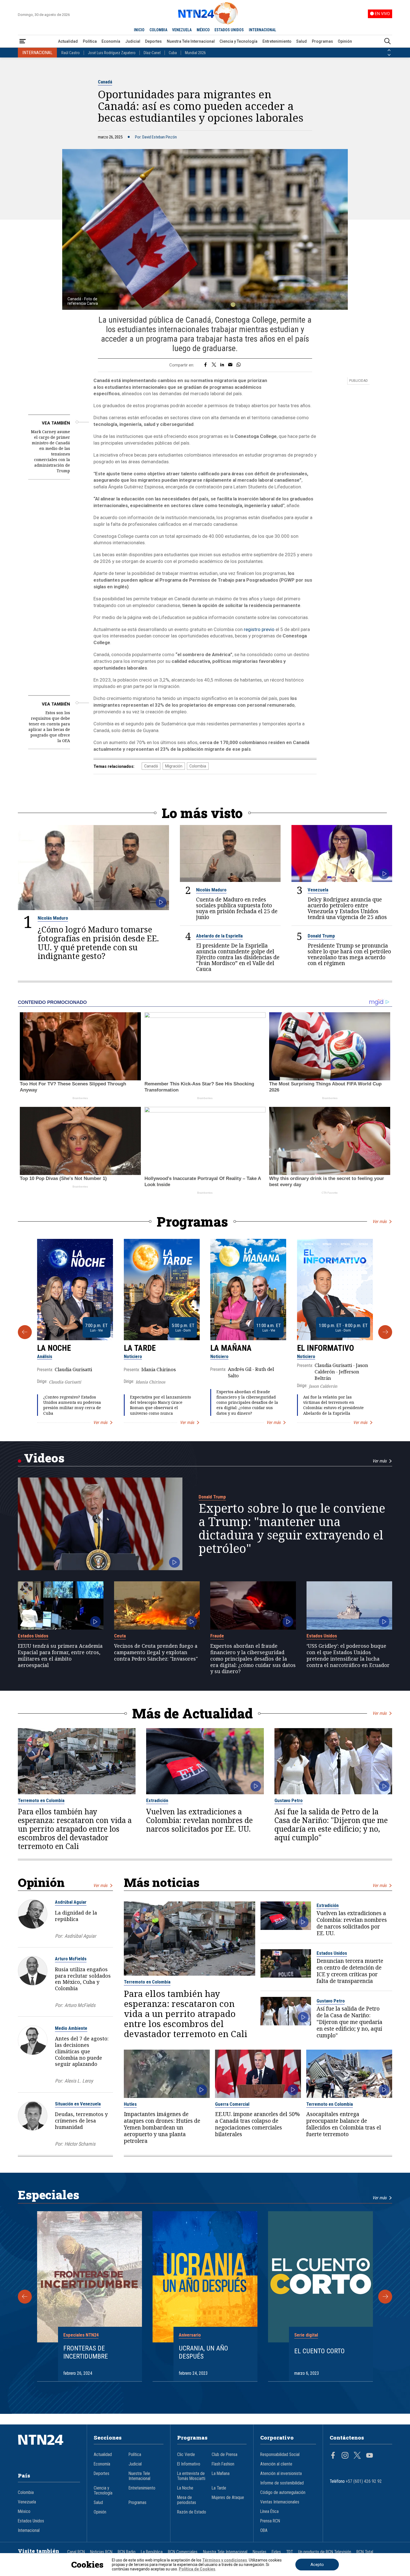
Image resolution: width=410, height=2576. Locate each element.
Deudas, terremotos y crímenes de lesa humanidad (81, 2121)
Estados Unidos (33, 1636)
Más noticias (162, 1882)
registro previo (259, 629)
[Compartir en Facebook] (205, 365)
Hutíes (130, 2104)
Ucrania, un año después (203, 2352)
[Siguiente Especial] (385, 2297)
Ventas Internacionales (280, 2502)
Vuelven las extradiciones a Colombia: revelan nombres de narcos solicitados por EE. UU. (199, 1820)
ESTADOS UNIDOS (229, 30)
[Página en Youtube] (370, 2456)
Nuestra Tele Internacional (191, 41)
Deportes (153, 41)
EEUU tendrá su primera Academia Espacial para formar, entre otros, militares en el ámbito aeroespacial (60, 1655)
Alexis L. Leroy (79, 2081)
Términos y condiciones (225, 2560)
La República (152, 2552)
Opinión (345, 41)
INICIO (139, 30)
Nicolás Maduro (53, 918)
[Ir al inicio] (49, 2448)
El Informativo (325, 1348)
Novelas (260, 2552)
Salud (302, 41)
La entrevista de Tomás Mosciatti (191, 2476)
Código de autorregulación (283, 2493)
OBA (264, 2531)
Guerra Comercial (232, 2104)
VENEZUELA (182, 30)
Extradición (157, 1800)
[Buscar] (387, 41)
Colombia (198, 766)
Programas (322, 41)
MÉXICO (203, 30)
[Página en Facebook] (333, 2456)
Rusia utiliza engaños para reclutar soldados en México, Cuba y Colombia (83, 1979)
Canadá (105, 82)
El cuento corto (319, 2351)
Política (90, 41)
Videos (44, 1458)
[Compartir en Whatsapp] (239, 365)
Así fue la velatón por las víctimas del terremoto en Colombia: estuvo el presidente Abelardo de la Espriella (333, 1405)
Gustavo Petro (289, 1800)
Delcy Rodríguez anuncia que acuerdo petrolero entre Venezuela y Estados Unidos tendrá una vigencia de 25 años (347, 908)
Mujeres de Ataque (228, 2498)
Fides (276, 2552)
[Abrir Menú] (23, 41)
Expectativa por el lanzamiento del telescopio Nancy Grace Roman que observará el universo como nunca (161, 1405)
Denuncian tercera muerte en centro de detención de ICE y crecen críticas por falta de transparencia (350, 1971)
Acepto (317, 2565)
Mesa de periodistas (187, 2500)
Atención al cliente (276, 2464)
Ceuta (120, 1636)
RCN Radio (127, 2552)
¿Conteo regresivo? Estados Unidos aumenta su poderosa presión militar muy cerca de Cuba (72, 1405)
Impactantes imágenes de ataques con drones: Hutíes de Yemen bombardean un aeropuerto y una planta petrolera (162, 2128)
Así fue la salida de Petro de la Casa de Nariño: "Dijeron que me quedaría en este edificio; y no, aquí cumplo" (331, 1825)
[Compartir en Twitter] (214, 365)
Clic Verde (186, 2455)
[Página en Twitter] (357, 2456)
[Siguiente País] (389, 55)
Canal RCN (76, 2552)
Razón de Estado (192, 2512)
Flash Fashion (223, 2464)
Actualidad (68, 41)
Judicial (133, 41)
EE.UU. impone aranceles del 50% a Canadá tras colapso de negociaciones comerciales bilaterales (257, 2124)
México (24, 2512)
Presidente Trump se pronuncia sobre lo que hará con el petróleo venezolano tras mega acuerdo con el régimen (349, 954)
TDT (290, 2552)
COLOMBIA (158, 30)
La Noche (54, 1348)
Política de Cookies (197, 2569)
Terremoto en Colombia (41, 1800)
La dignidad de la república (76, 1916)
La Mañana (231, 1348)
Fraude (217, 1636)
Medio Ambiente (71, 2028)
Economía (111, 41)
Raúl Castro (71, 53)
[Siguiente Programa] (385, 1332)
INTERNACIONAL (262, 30)
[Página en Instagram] (345, 2456)
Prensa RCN (270, 2521)
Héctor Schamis (80, 2144)
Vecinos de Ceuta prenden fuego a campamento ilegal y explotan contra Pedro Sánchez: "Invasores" (156, 1652)
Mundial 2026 (195, 53)
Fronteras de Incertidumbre (86, 2352)
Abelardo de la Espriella (219, 936)
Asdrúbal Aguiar (71, 1902)
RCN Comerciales (183, 2552)
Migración (174, 766)
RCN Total (365, 2552)
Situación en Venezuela (78, 2104)
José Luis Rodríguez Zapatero (112, 53)
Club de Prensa (225, 2455)
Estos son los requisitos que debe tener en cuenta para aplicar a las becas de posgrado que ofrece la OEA (49, 727)
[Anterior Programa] (25, 1332)
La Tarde (140, 1348)
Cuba (173, 53)
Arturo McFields (71, 1959)
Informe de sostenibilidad (282, 2483)
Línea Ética (269, 2512)
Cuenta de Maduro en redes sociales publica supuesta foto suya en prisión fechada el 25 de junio (237, 908)
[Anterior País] (389, 50)
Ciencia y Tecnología (238, 41)
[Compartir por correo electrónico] (230, 365)
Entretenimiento (277, 41)
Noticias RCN (101, 2552)
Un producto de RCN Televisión (325, 2552)
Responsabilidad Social (280, 2455)
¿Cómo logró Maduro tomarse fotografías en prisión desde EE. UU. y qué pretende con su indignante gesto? (98, 943)
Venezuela (318, 890)
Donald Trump (321, 936)
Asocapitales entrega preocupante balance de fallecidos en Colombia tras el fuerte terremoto (344, 2124)
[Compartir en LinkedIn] (222, 365)
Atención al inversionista (281, 2474)
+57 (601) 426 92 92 (364, 2481)
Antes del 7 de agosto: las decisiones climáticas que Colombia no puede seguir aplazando (82, 2051)
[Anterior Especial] (25, 2297)
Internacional (29, 2531)
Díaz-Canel (152, 53)
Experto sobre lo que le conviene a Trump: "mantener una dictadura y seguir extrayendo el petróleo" (292, 1528)
